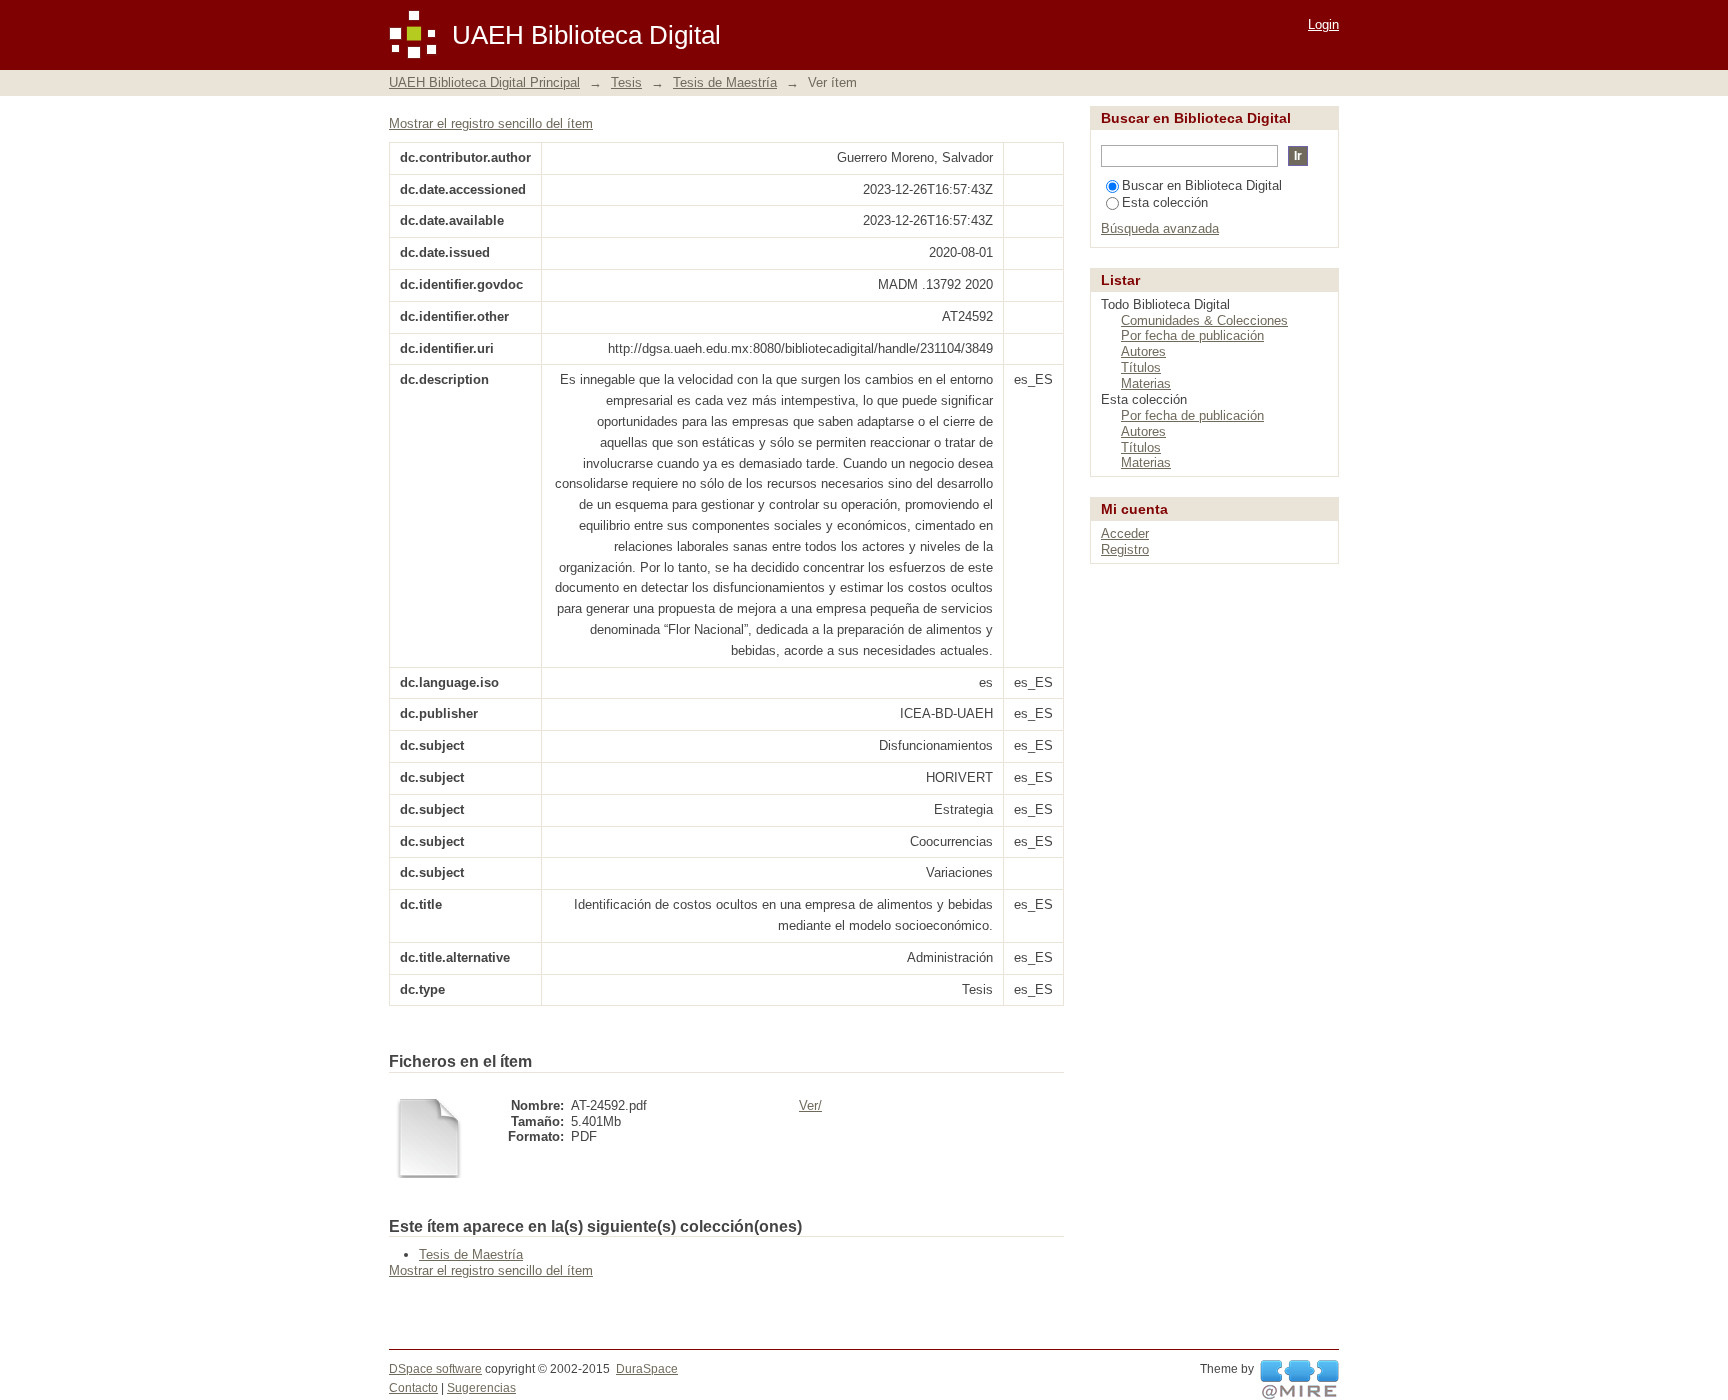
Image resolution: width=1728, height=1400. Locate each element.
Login (1323, 24)
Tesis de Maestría (725, 82)
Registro (1125, 549)
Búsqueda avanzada (1160, 228)
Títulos (1141, 367)
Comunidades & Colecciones (1204, 320)
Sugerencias (481, 1388)
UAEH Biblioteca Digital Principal (484, 82)
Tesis (626, 82)
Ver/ (810, 1105)
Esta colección (1165, 202)
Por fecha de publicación (1192, 335)
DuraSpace (647, 1369)
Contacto (413, 1388)
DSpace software (435, 1369)
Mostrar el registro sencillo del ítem (491, 123)
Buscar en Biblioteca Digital (1202, 185)
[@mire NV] (1299, 1380)
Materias (1146, 383)
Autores (1143, 351)
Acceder (1125, 533)
